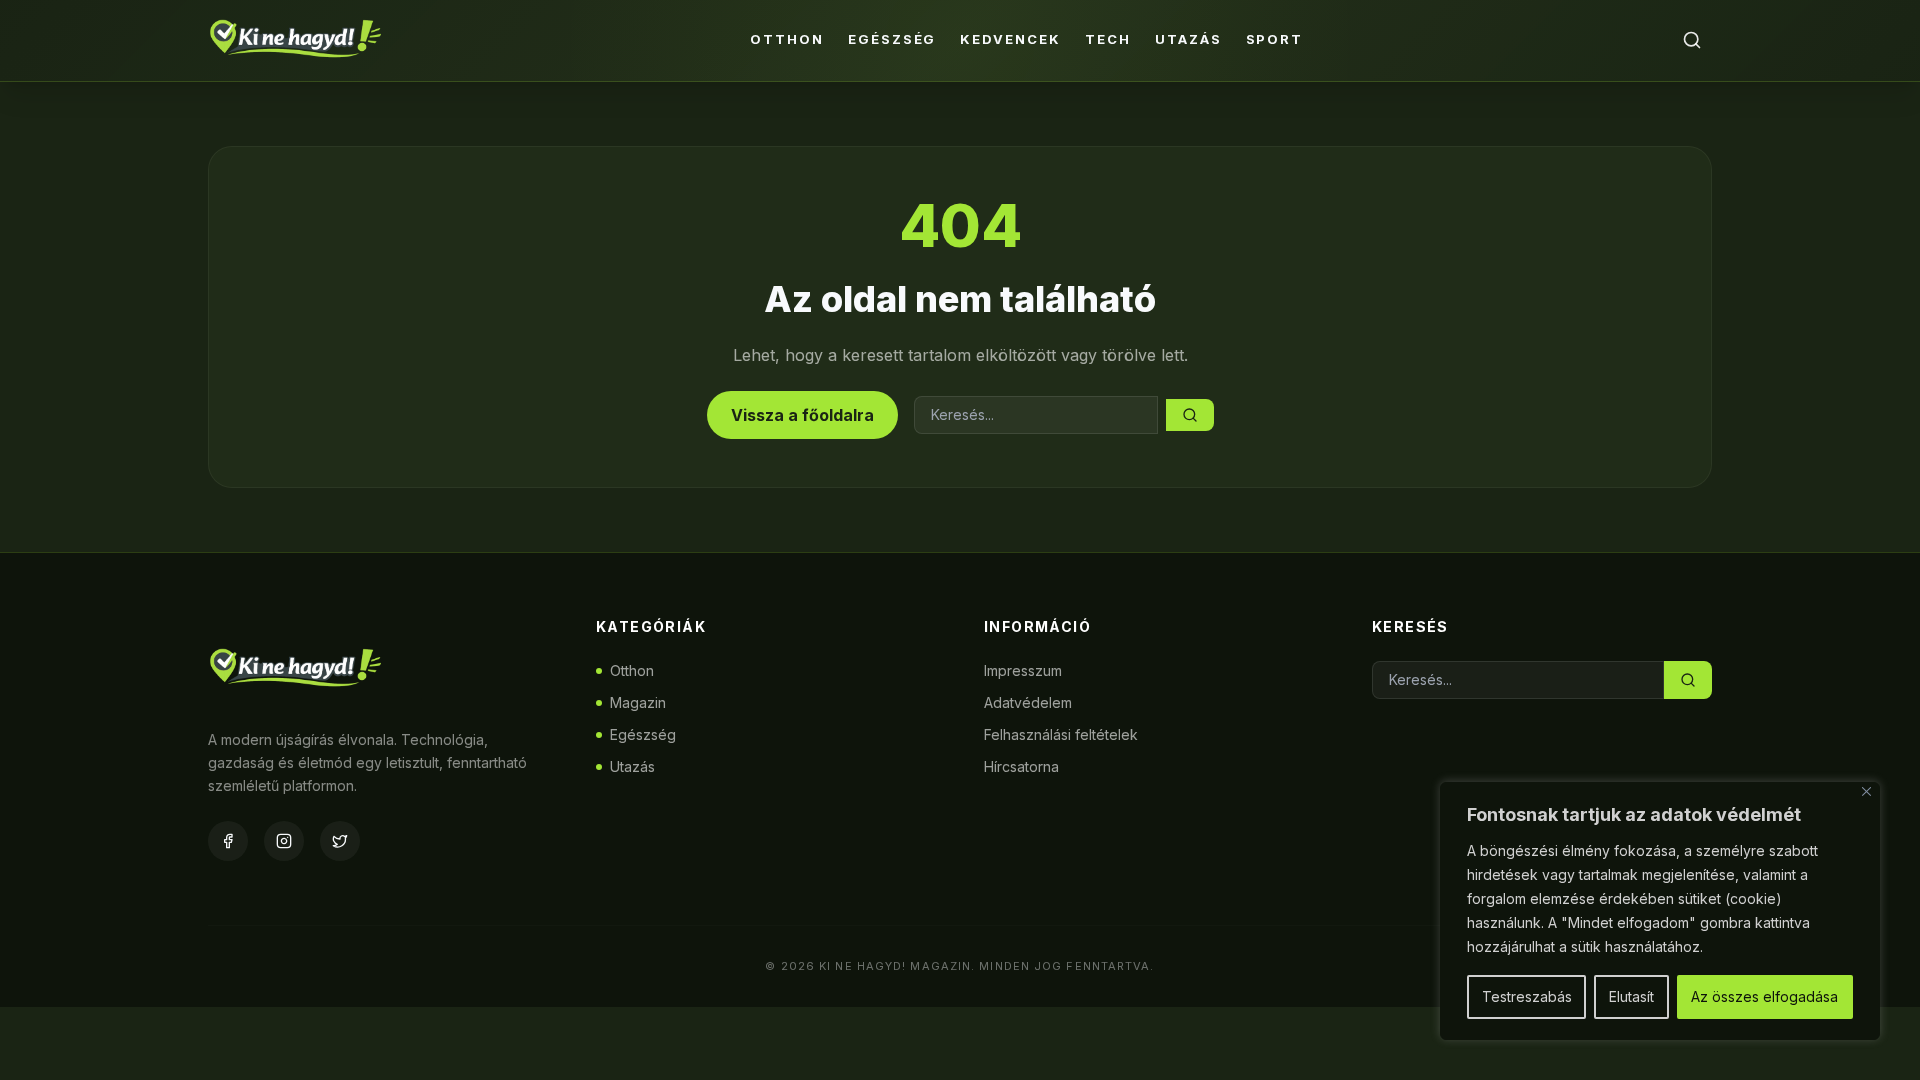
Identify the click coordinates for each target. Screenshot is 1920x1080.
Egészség (892, 39)
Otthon (787, 39)
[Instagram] (284, 841)
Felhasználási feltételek (1061, 734)
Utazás (1188, 39)
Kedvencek (1010, 39)
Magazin (638, 702)
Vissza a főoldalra (802, 415)
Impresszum (1023, 670)
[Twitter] (340, 841)
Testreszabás (1527, 996)
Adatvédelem (1028, 702)
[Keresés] (1692, 40)
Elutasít (1631, 996)
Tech (1108, 39)
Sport (1275, 39)
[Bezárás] (1866, 791)
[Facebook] (228, 841)
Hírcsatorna (1021, 766)
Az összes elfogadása (1764, 996)
